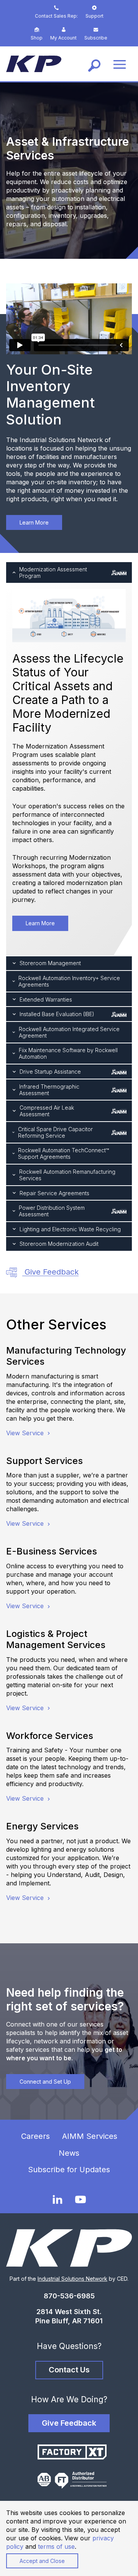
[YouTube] (80, 2200)
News (69, 2153)
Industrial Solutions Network (72, 2279)
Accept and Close (42, 2561)
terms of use (56, 2546)
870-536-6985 (69, 2296)
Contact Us (69, 2370)
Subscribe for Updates (69, 2170)
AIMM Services (90, 2136)
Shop (37, 38)
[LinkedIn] (58, 2199)
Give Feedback (50, 1272)
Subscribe (96, 38)
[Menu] (120, 64)
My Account (63, 38)
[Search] (94, 64)
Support (94, 16)
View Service (26, 1433)
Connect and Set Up (45, 2082)
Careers (35, 2136)
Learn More (34, 522)
